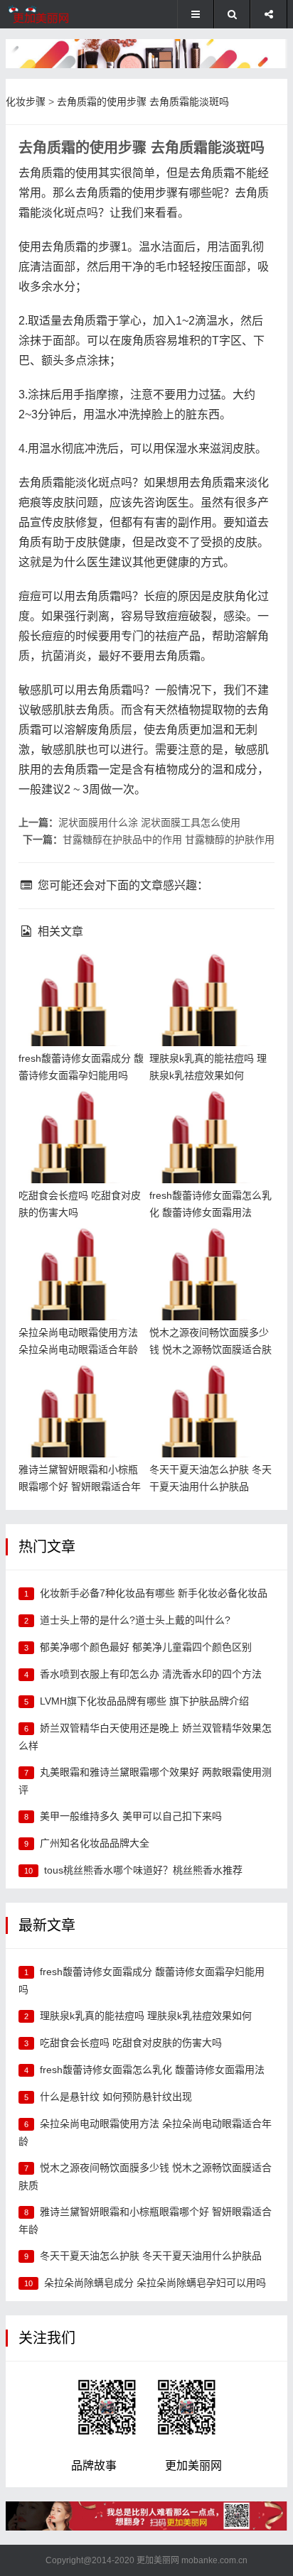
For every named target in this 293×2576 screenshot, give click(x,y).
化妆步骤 (26, 102)
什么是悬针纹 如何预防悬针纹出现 (116, 2097)
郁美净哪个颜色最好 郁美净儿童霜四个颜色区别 (146, 1647)
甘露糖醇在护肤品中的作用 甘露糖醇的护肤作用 (169, 839)
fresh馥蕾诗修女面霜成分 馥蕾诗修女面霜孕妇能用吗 (77, 976)
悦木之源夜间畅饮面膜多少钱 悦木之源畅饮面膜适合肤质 (212, 1250)
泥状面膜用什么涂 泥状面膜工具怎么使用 (149, 822)
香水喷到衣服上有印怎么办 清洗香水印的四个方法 (151, 1674)
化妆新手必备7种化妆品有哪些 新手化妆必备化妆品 (154, 1593)
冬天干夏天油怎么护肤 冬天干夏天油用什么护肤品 (212, 1387)
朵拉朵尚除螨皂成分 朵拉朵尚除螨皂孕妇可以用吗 (155, 2283)
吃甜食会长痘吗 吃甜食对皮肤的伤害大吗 (131, 2043)
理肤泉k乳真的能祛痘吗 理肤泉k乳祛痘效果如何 (146, 2016)
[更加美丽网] (53, 14)
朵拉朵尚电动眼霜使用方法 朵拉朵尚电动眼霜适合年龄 (81, 1250)
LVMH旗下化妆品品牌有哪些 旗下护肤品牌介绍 (144, 1701)
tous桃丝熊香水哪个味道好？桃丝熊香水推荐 (143, 1870)
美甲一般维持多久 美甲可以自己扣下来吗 (131, 1816)
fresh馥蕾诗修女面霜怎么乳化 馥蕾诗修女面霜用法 (208, 1113)
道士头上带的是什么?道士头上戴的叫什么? (135, 1620)
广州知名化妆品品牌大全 (95, 1843)
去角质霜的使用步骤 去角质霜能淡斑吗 (143, 102)
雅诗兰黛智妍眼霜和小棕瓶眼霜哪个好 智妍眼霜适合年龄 (81, 1387)
